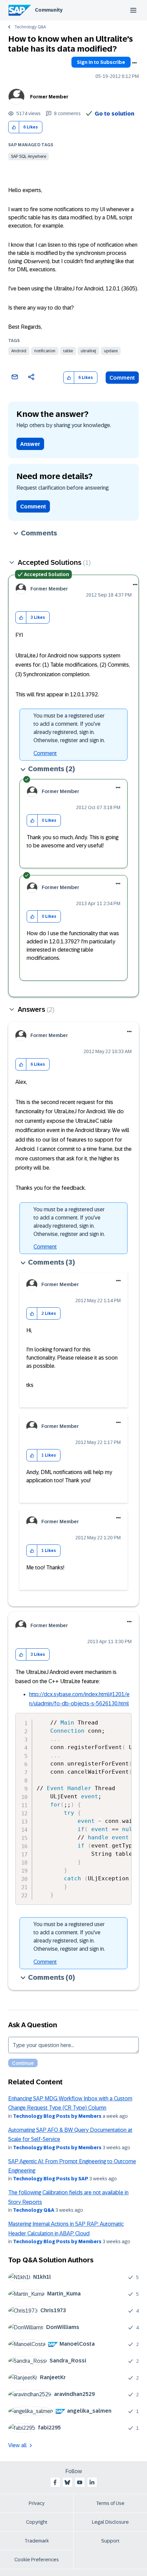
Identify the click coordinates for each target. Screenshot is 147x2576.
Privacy (37, 2503)
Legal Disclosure (110, 2522)
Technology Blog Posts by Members (57, 2116)
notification (45, 351)
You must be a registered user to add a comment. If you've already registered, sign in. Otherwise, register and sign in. (69, 728)
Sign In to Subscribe (101, 62)
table (68, 351)
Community (49, 10)
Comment (122, 378)
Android (19, 351)
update (111, 351)
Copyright (37, 2522)
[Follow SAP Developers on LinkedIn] (92, 2482)
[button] (14, 127)
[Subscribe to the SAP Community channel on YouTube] (80, 2482)
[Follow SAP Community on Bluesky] (67, 2482)
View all (17, 2445)
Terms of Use (110, 2503)
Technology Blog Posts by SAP (51, 2179)
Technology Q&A (30, 27)
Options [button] (134, 63)
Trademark (37, 2541)
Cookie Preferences (37, 2560)
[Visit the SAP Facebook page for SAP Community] (55, 2482)
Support (110, 2541)
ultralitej (88, 351)
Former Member (49, 97)
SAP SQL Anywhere (29, 156)
